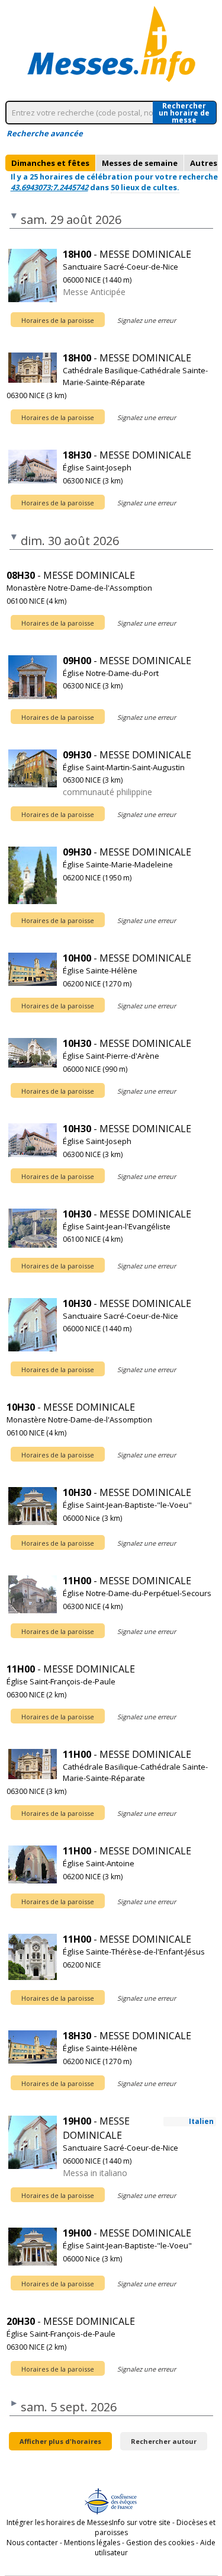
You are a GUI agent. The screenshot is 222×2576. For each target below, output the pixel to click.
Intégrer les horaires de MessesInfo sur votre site (89, 2522)
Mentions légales (92, 2543)
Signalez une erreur (147, 320)
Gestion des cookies (160, 2543)
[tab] (50, 163)
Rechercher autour (164, 2441)
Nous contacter (32, 2543)
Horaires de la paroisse (58, 320)
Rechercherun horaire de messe (184, 113)
